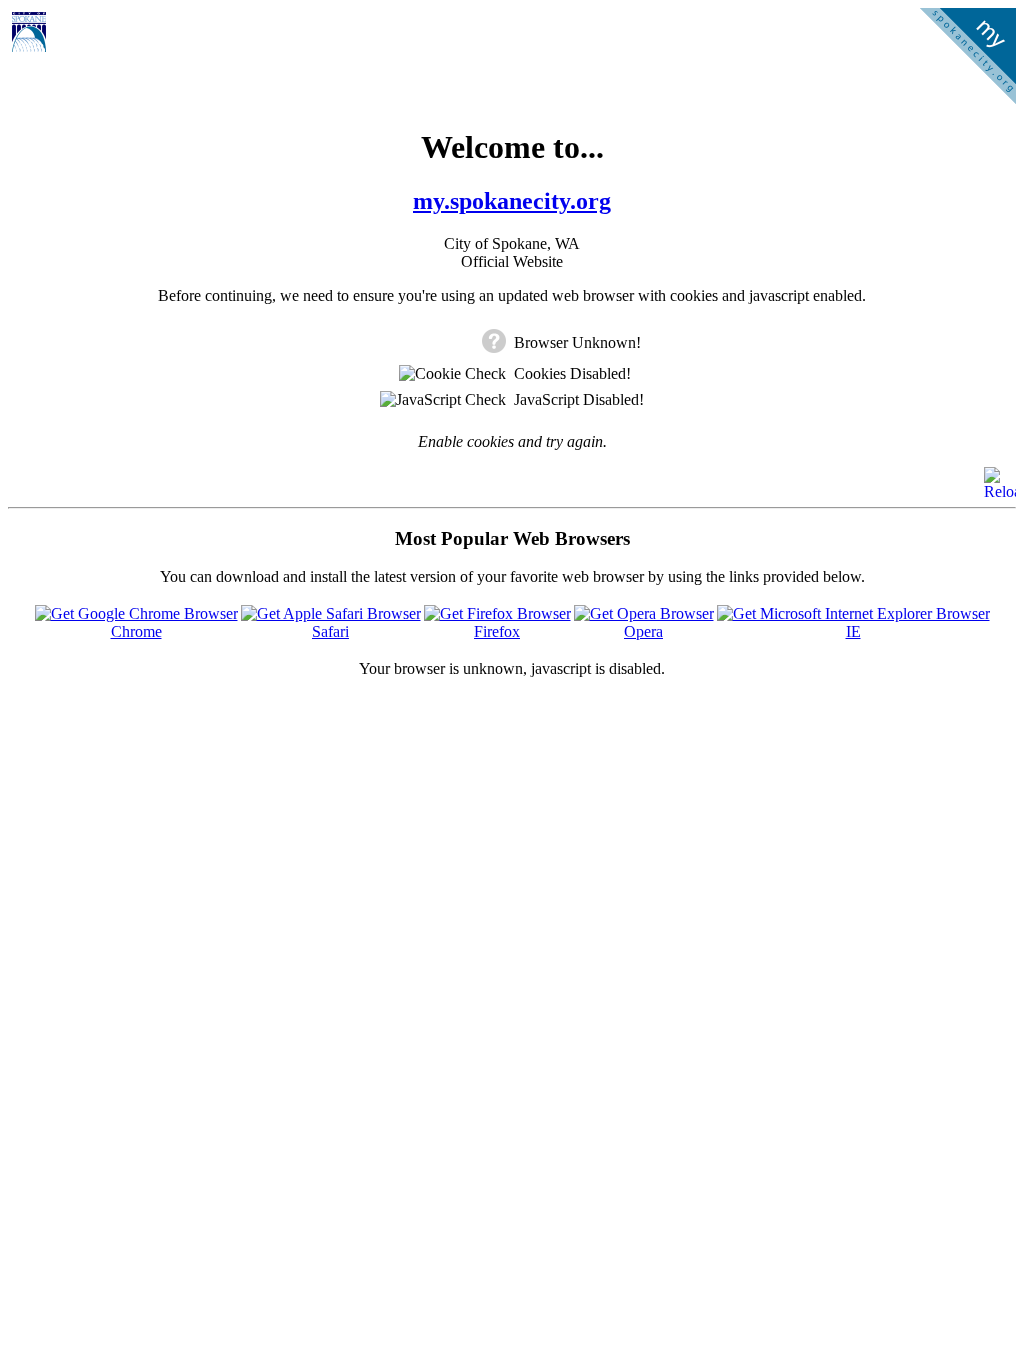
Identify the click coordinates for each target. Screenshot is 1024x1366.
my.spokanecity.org (512, 201)
